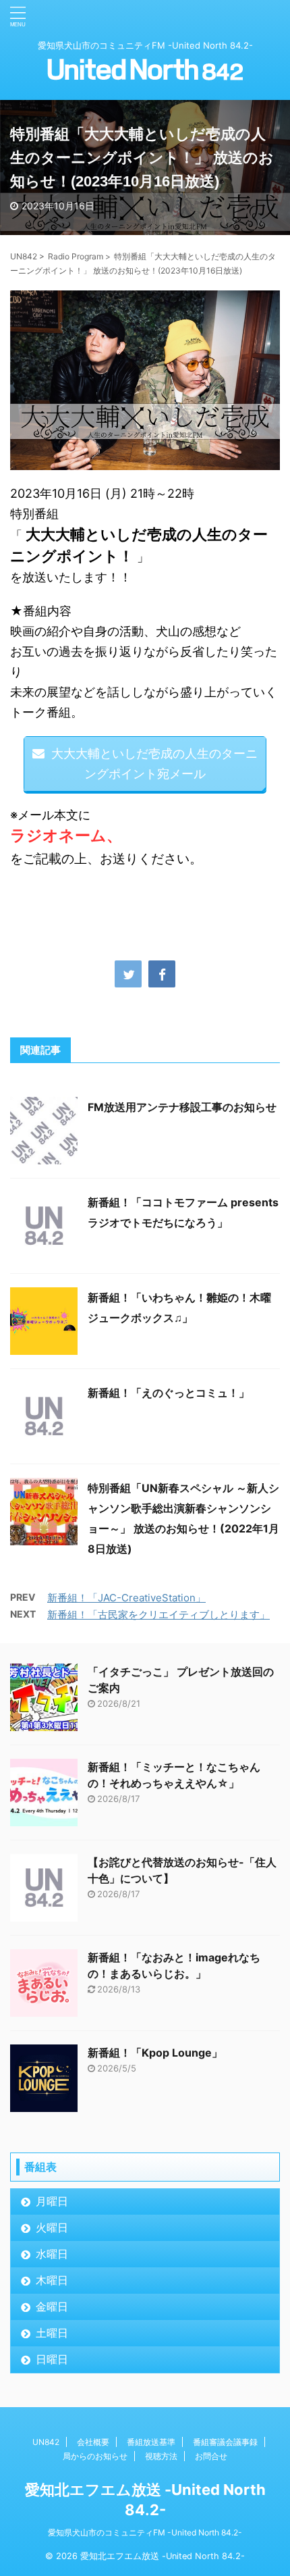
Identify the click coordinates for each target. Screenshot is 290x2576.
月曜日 (52, 2201)
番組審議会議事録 (225, 2442)
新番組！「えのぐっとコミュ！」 (169, 1393)
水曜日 (52, 2254)
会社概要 (93, 2442)
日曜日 (52, 2359)
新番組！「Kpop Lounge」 (155, 2053)
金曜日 (52, 2307)
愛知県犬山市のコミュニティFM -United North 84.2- (145, 2532)
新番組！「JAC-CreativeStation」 (126, 1598)
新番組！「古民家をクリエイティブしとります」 (158, 1615)
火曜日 (52, 2227)
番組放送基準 (151, 2442)
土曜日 (52, 2333)
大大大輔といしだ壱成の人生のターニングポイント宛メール (154, 764)
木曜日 (52, 2280)
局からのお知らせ (95, 2456)
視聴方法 (161, 2456)
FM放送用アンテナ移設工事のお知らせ (182, 1107)
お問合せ (211, 2456)
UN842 (46, 2442)
